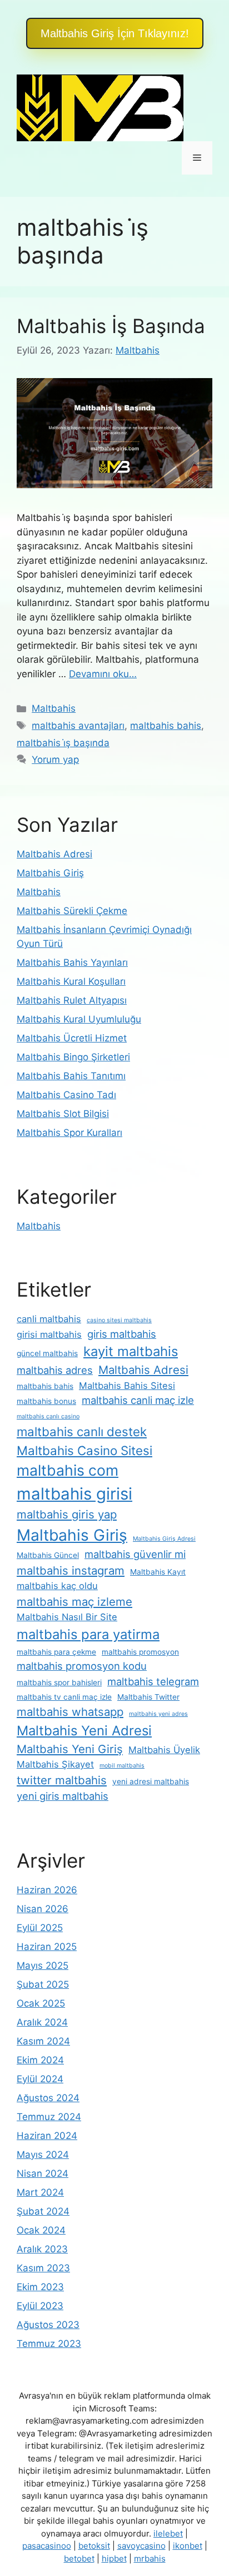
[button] (115, 33)
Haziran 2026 (47, 1890)
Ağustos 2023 (48, 2325)
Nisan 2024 (43, 2173)
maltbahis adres (55, 1370)
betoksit (94, 2546)
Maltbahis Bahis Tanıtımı (71, 1076)
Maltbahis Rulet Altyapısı (72, 1000)
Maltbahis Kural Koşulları (71, 981)
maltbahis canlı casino (48, 1416)
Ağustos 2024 (48, 2098)
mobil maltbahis (122, 1766)
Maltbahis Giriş (50, 873)
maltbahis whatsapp (70, 1712)
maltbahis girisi (74, 1494)
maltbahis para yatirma (88, 1634)
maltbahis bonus (46, 1401)
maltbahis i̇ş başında (63, 743)
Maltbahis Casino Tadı (66, 1095)
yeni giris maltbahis (63, 1796)
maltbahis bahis (166, 726)
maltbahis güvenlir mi (135, 1554)
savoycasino (141, 2546)
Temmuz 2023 (49, 2344)
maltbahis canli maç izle (138, 1400)
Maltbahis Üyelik (164, 1750)
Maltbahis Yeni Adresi (84, 1731)
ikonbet (188, 2546)
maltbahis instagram (71, 1570)
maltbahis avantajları (78, 726)
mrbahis (150, 2558)
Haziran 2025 (47, 1947)
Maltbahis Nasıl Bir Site (67, 1617)
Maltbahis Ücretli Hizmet (72, 1038)
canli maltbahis (49, 1319)
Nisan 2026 (43, 1909)
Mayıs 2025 (43, 1965)
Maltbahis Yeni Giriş (70, 1749)
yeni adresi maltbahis (151, 1781)
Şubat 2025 (43, 1984)
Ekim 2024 (40, 2060)
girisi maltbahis (49, 1334)
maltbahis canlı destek (82, 1431)
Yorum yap (55, 760)
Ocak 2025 (41, 2003)
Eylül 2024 (40, 2079)
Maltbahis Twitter (148, 1697)
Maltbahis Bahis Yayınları (72, 962)
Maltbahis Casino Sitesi (84, 1450)
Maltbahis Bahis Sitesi (127, 1386)
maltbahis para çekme (56, 1652)
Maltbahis (54, 708)
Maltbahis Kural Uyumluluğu (79, 1019)
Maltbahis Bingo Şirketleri (73, 1057)
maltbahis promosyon (140, 1652)
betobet (79, 2558)
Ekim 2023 (40, 2287)
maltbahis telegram (153, 1681)
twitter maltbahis (62, 1780)
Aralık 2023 (42, 2249)
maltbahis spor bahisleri (59, 1682)
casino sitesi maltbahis (119, 1320)
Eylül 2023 (40, 2306)
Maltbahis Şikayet (55, 1764)
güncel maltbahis (47, 1353)
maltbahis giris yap (67, 1514)
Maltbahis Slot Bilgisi (63, 1114)
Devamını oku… (103, 674)
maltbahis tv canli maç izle (64, 1697)
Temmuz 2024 (49, 2117)
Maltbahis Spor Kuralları (69, 1133)
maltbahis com (68, 1470)
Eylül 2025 (40, 1928)
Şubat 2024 (43, 2211)
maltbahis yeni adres (158, 1714)
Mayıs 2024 (43, 2155)
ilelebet (168, 2533)
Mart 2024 (40, 2192)
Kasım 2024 (43, 2041)
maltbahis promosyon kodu (82, 1666)
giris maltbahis (122, 1334)
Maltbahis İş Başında (111, 326)
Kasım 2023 (43, 2268)
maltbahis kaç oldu (57, 1586)
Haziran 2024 (47, 2136)
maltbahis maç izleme (74, 1602)
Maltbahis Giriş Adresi (164, 1539)
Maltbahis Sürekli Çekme (72, 911)
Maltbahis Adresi (54, 854)
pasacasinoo (47, 2546)
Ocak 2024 (41, 2230)
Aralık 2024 (42, 2022)
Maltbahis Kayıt (158, 1572)
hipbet (114, 2558)
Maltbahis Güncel (48, 1555)
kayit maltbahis (131, 1351)
